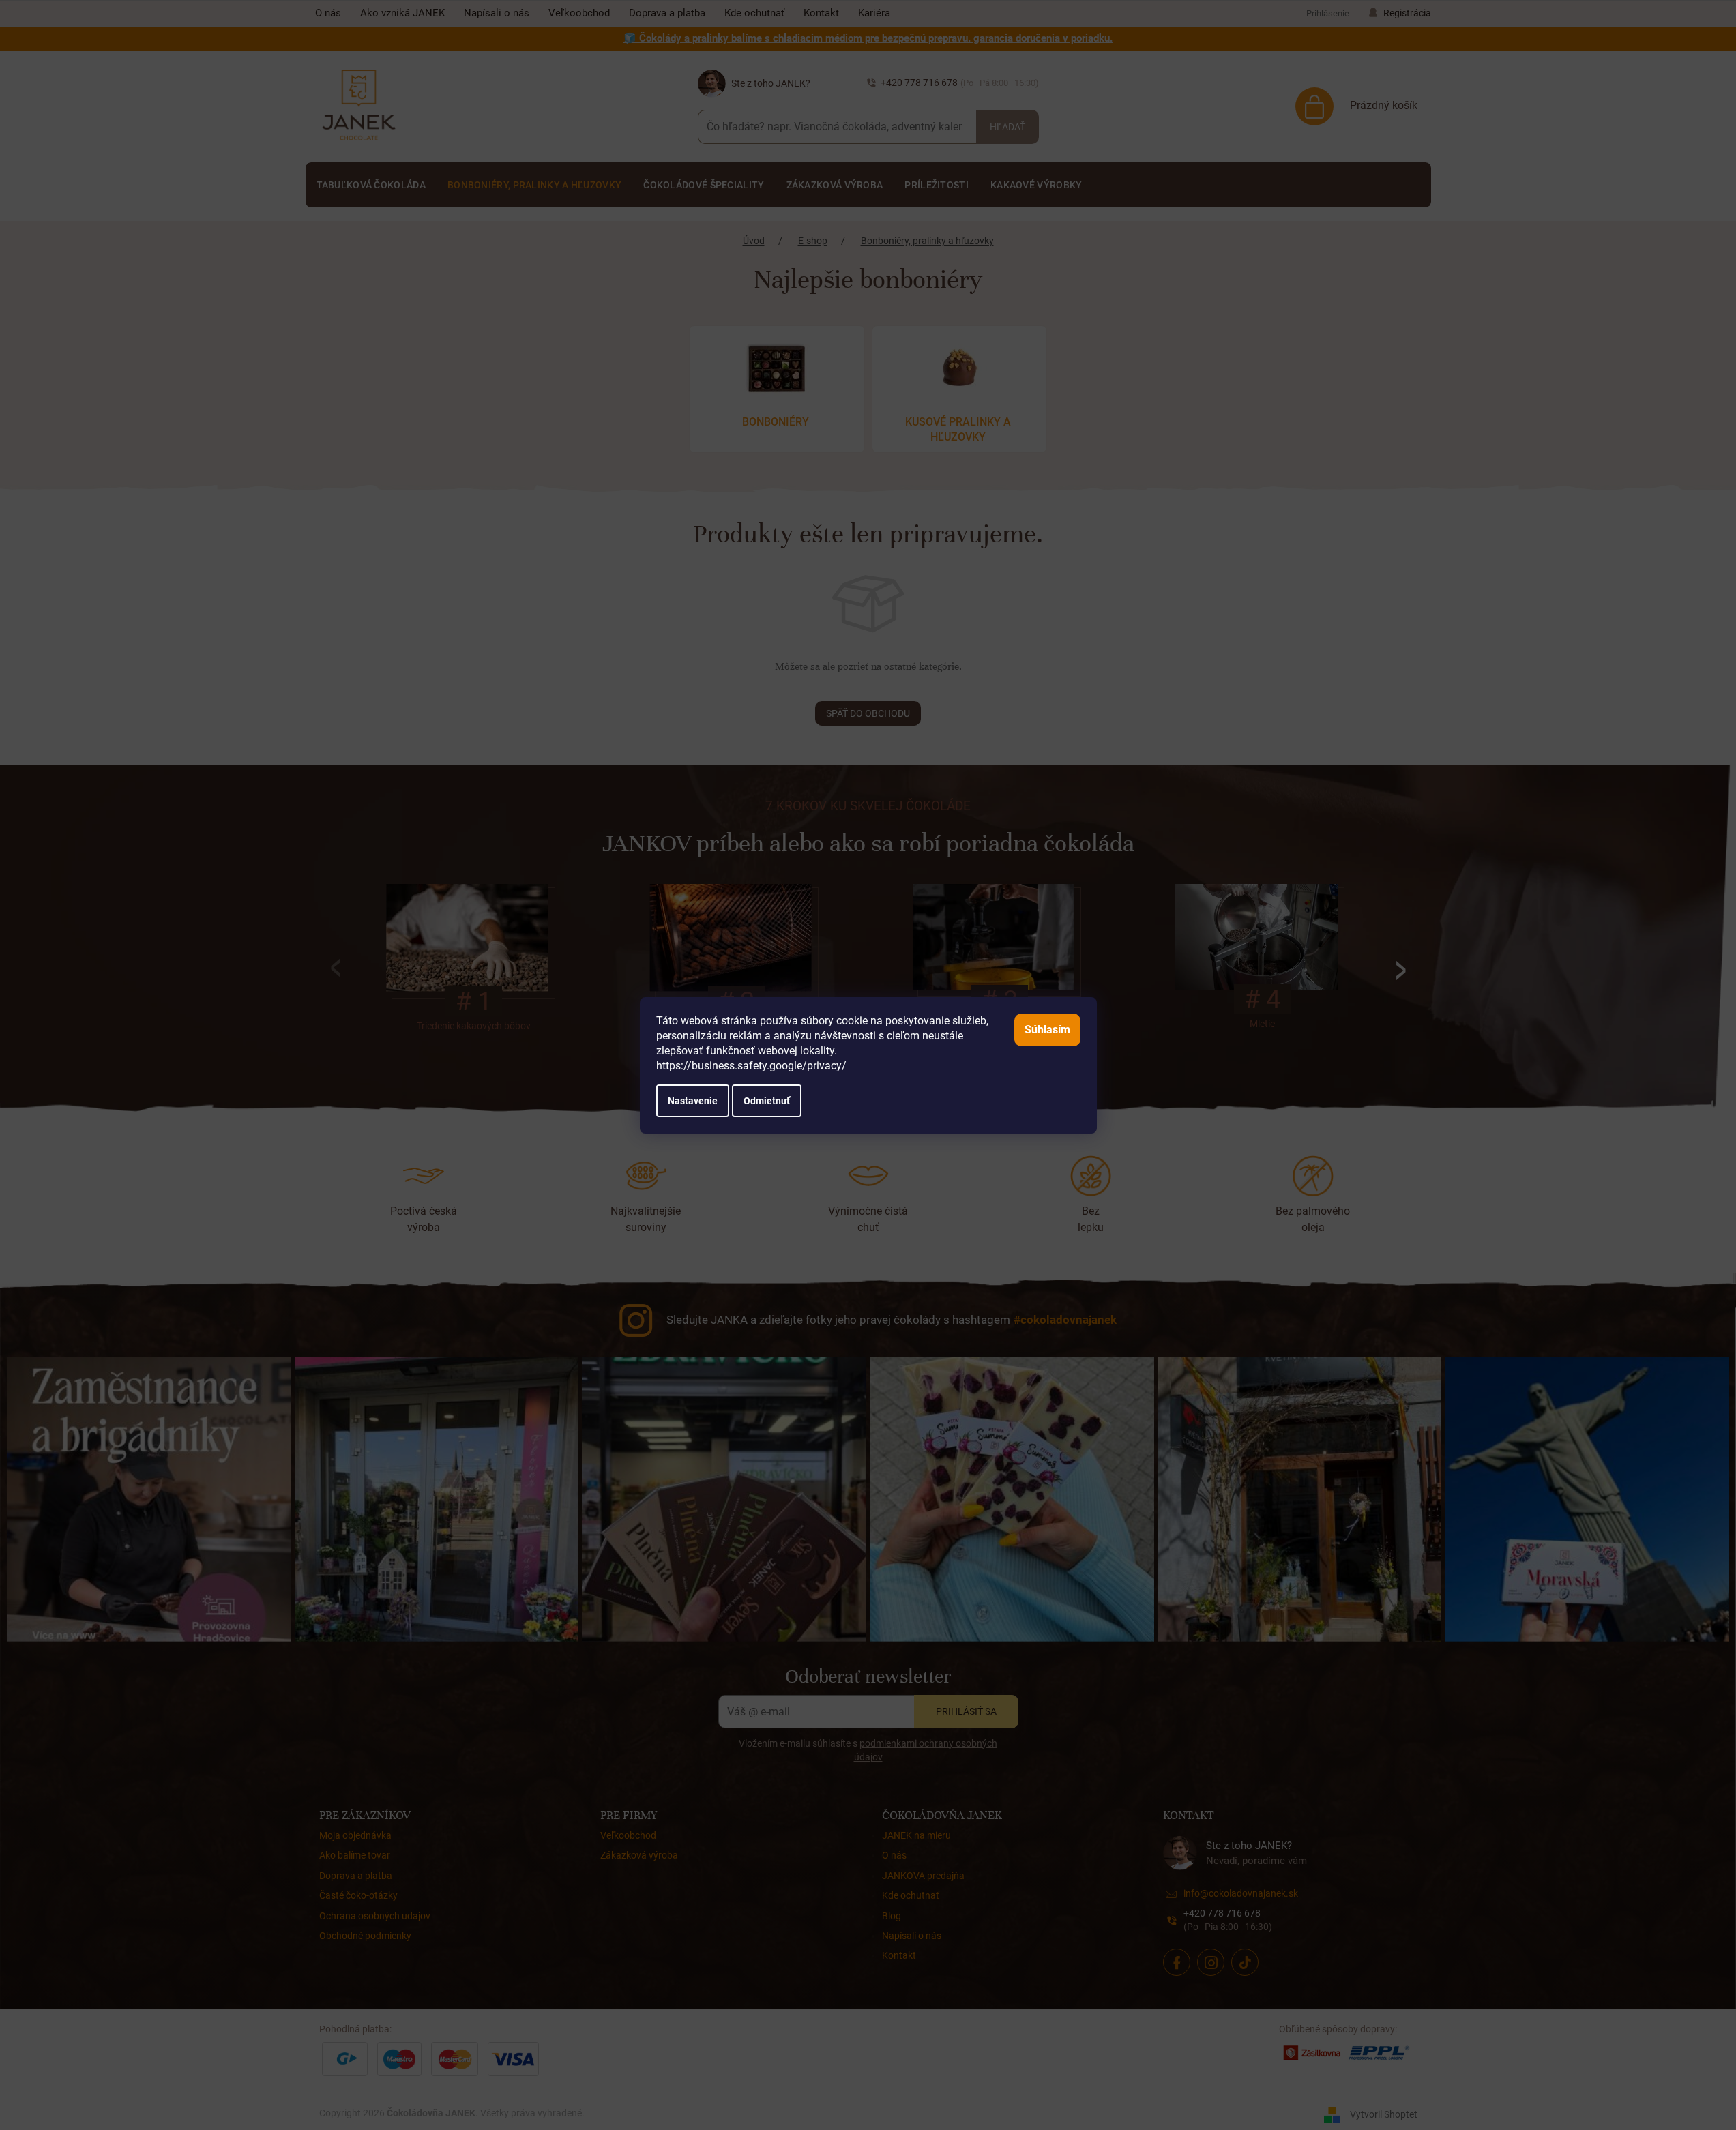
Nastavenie (693, 1101)
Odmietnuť (767, 1101)
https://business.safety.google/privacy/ (751, 1066)
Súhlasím (1047, 1030)
